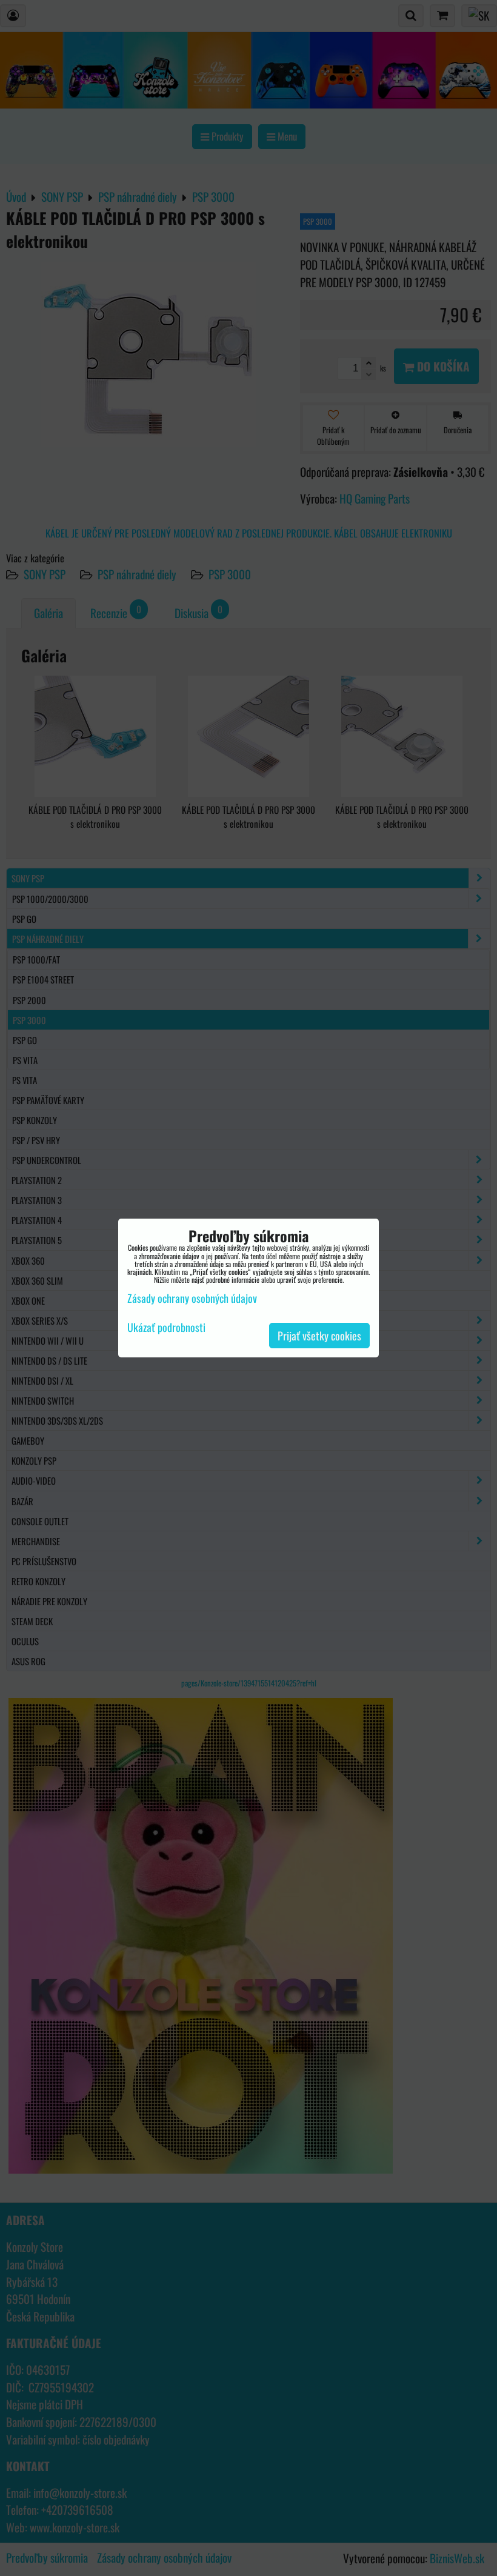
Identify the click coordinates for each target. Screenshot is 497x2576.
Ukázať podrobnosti (166, 1328)
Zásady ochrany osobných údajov (192, 1298)
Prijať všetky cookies (319, 1336)
